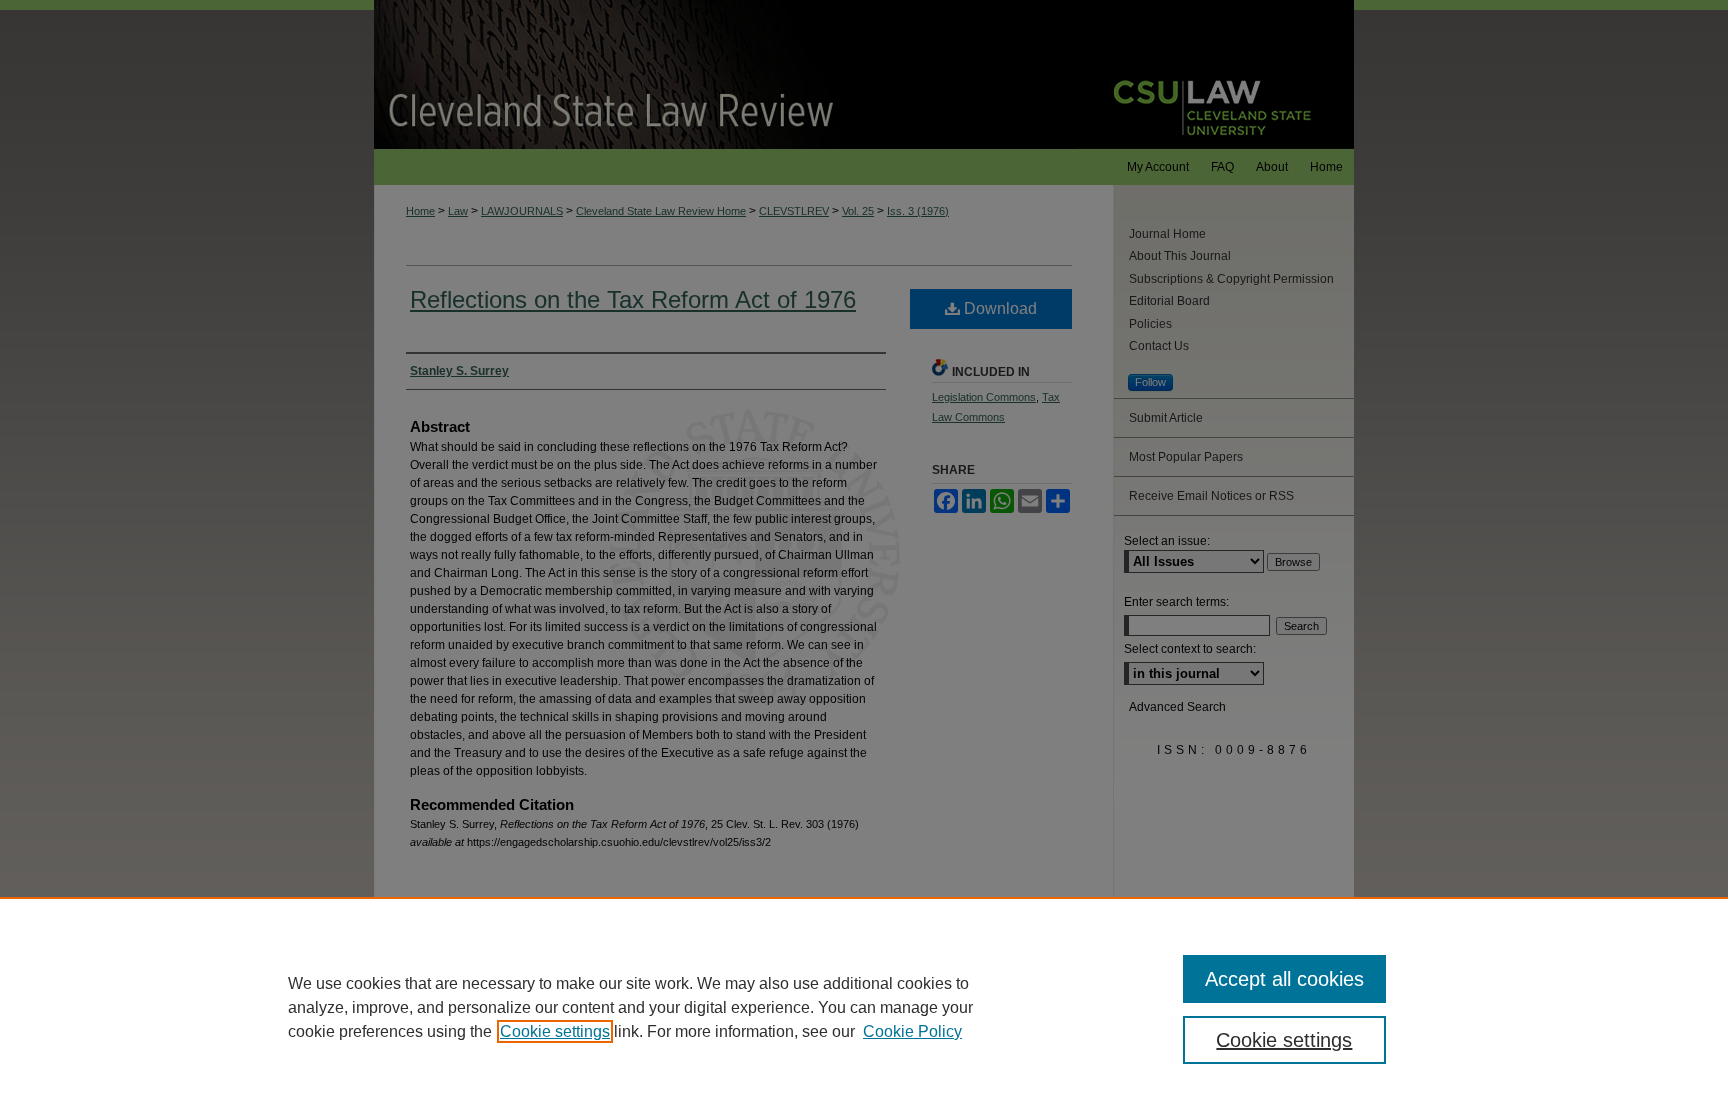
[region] (864, 1007)
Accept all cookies (1284, 979)
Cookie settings (555, 1031)
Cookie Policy (912, 1031)
